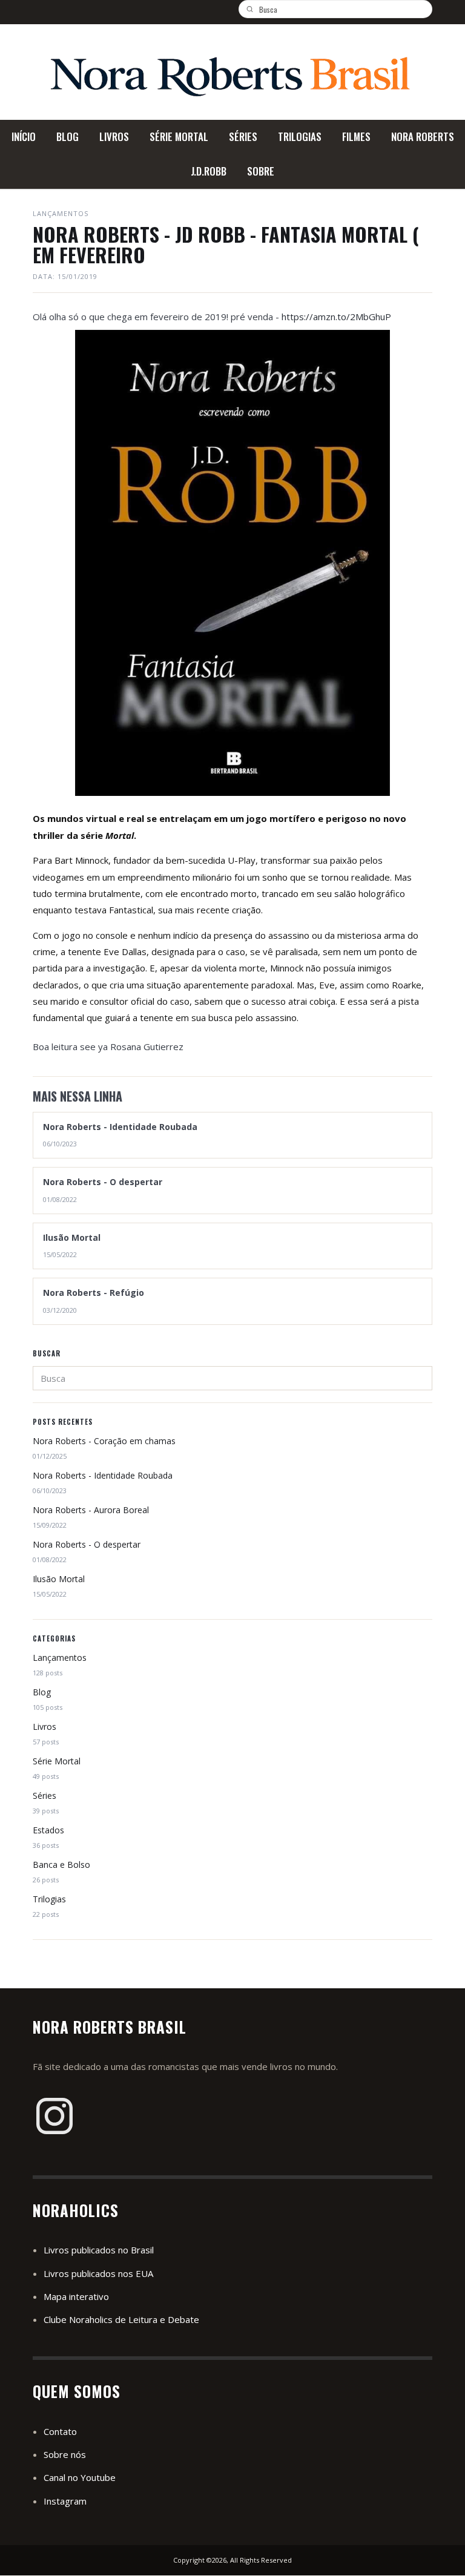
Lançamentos (60, 1658)
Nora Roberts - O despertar (87, 1544)
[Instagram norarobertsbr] (54, 2116)
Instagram (65, 2501)
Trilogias (49, 1899)
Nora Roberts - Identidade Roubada (103, 1475)
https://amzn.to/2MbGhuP (336, 317)
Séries (45, 1796)
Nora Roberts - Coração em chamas (104, 1441)
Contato (60, 2431)
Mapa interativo (76, 2296)
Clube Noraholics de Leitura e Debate (121, 2319)
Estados (48, 1830)
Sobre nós (65, 2454)
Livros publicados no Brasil (99, 2250)
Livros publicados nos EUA (98, 2273)
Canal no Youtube (80, 2477)
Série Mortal (57, 1761)
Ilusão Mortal (59, 1579)
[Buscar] (254, 9)
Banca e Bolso (61, 1865)
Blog (42, 1692)
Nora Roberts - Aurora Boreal (91, 1510)
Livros (45, 1727)
